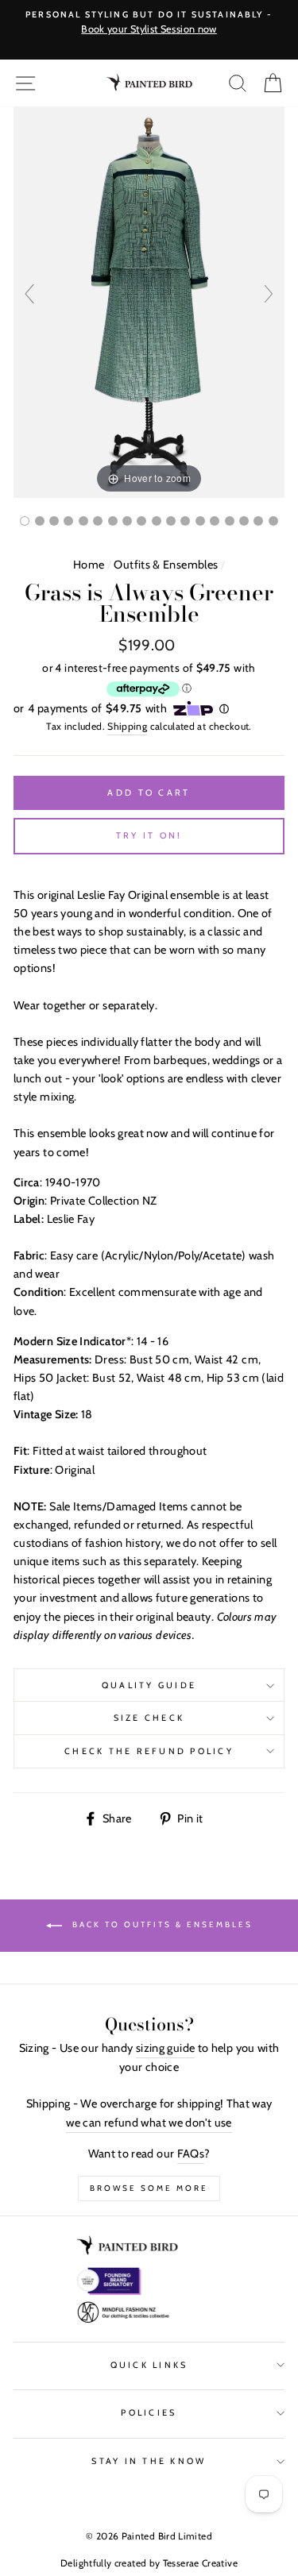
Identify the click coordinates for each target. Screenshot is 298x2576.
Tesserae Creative (200, 2563)
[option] (149, 23)
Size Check (149, 1718)
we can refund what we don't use (149, 2123)
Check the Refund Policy (149, 1751)
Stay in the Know (149, 2461)
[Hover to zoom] (149, 301)
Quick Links (149, 2365)
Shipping (127, 726)
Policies (149, 2413)
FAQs (191, 2154)
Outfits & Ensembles (166, 565)
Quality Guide (149, 1685)
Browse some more (149, 2188)
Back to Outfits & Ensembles (161, 1924)
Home (89, 565)
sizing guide (165, 2048)
